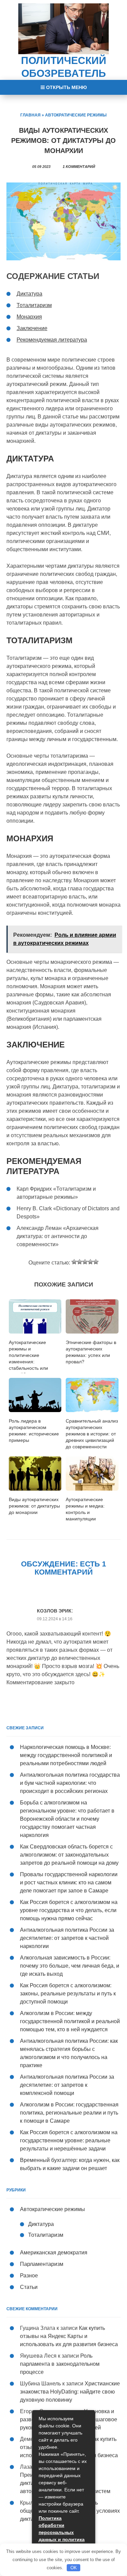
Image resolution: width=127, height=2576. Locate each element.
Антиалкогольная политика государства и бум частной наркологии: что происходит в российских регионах (70, 1783)
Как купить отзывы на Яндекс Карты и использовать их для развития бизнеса (69, 2336)
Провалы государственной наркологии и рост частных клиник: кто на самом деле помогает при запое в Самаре (69, 1882)
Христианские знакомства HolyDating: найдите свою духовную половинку (70, 2392)
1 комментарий (79, 167)
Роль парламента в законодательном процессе (60, 2364)
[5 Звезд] (96, 1262)
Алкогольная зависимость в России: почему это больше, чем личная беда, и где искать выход (70, 1966)
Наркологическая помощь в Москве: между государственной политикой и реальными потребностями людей (66, 1755)
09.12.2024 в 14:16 (55, 1619)
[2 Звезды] (80, 1262)
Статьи (29, 2287)
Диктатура (41, 2224)
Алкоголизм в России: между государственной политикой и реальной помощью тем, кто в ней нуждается (70, 2021)
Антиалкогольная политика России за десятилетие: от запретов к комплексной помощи (67, 2085)
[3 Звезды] (85, 1262)
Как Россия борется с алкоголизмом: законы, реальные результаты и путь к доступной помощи (68, 1994)
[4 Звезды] (90, 1262)
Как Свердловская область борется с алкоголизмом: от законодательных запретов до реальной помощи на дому (69, 1855)
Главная (30, 115)
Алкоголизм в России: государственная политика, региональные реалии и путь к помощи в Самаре (69, 2113)
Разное (29, 2276)
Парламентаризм (42, 2264)
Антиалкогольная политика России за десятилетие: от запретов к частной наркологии (67, 1938)
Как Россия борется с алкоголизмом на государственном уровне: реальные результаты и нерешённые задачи (69, 2140)
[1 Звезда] (74, 1262)
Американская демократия (54, 2253)
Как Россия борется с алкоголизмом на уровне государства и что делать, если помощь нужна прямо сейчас (69, 1910)
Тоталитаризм (46, 2235)
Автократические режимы (76, 115)
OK (74, 2568)
